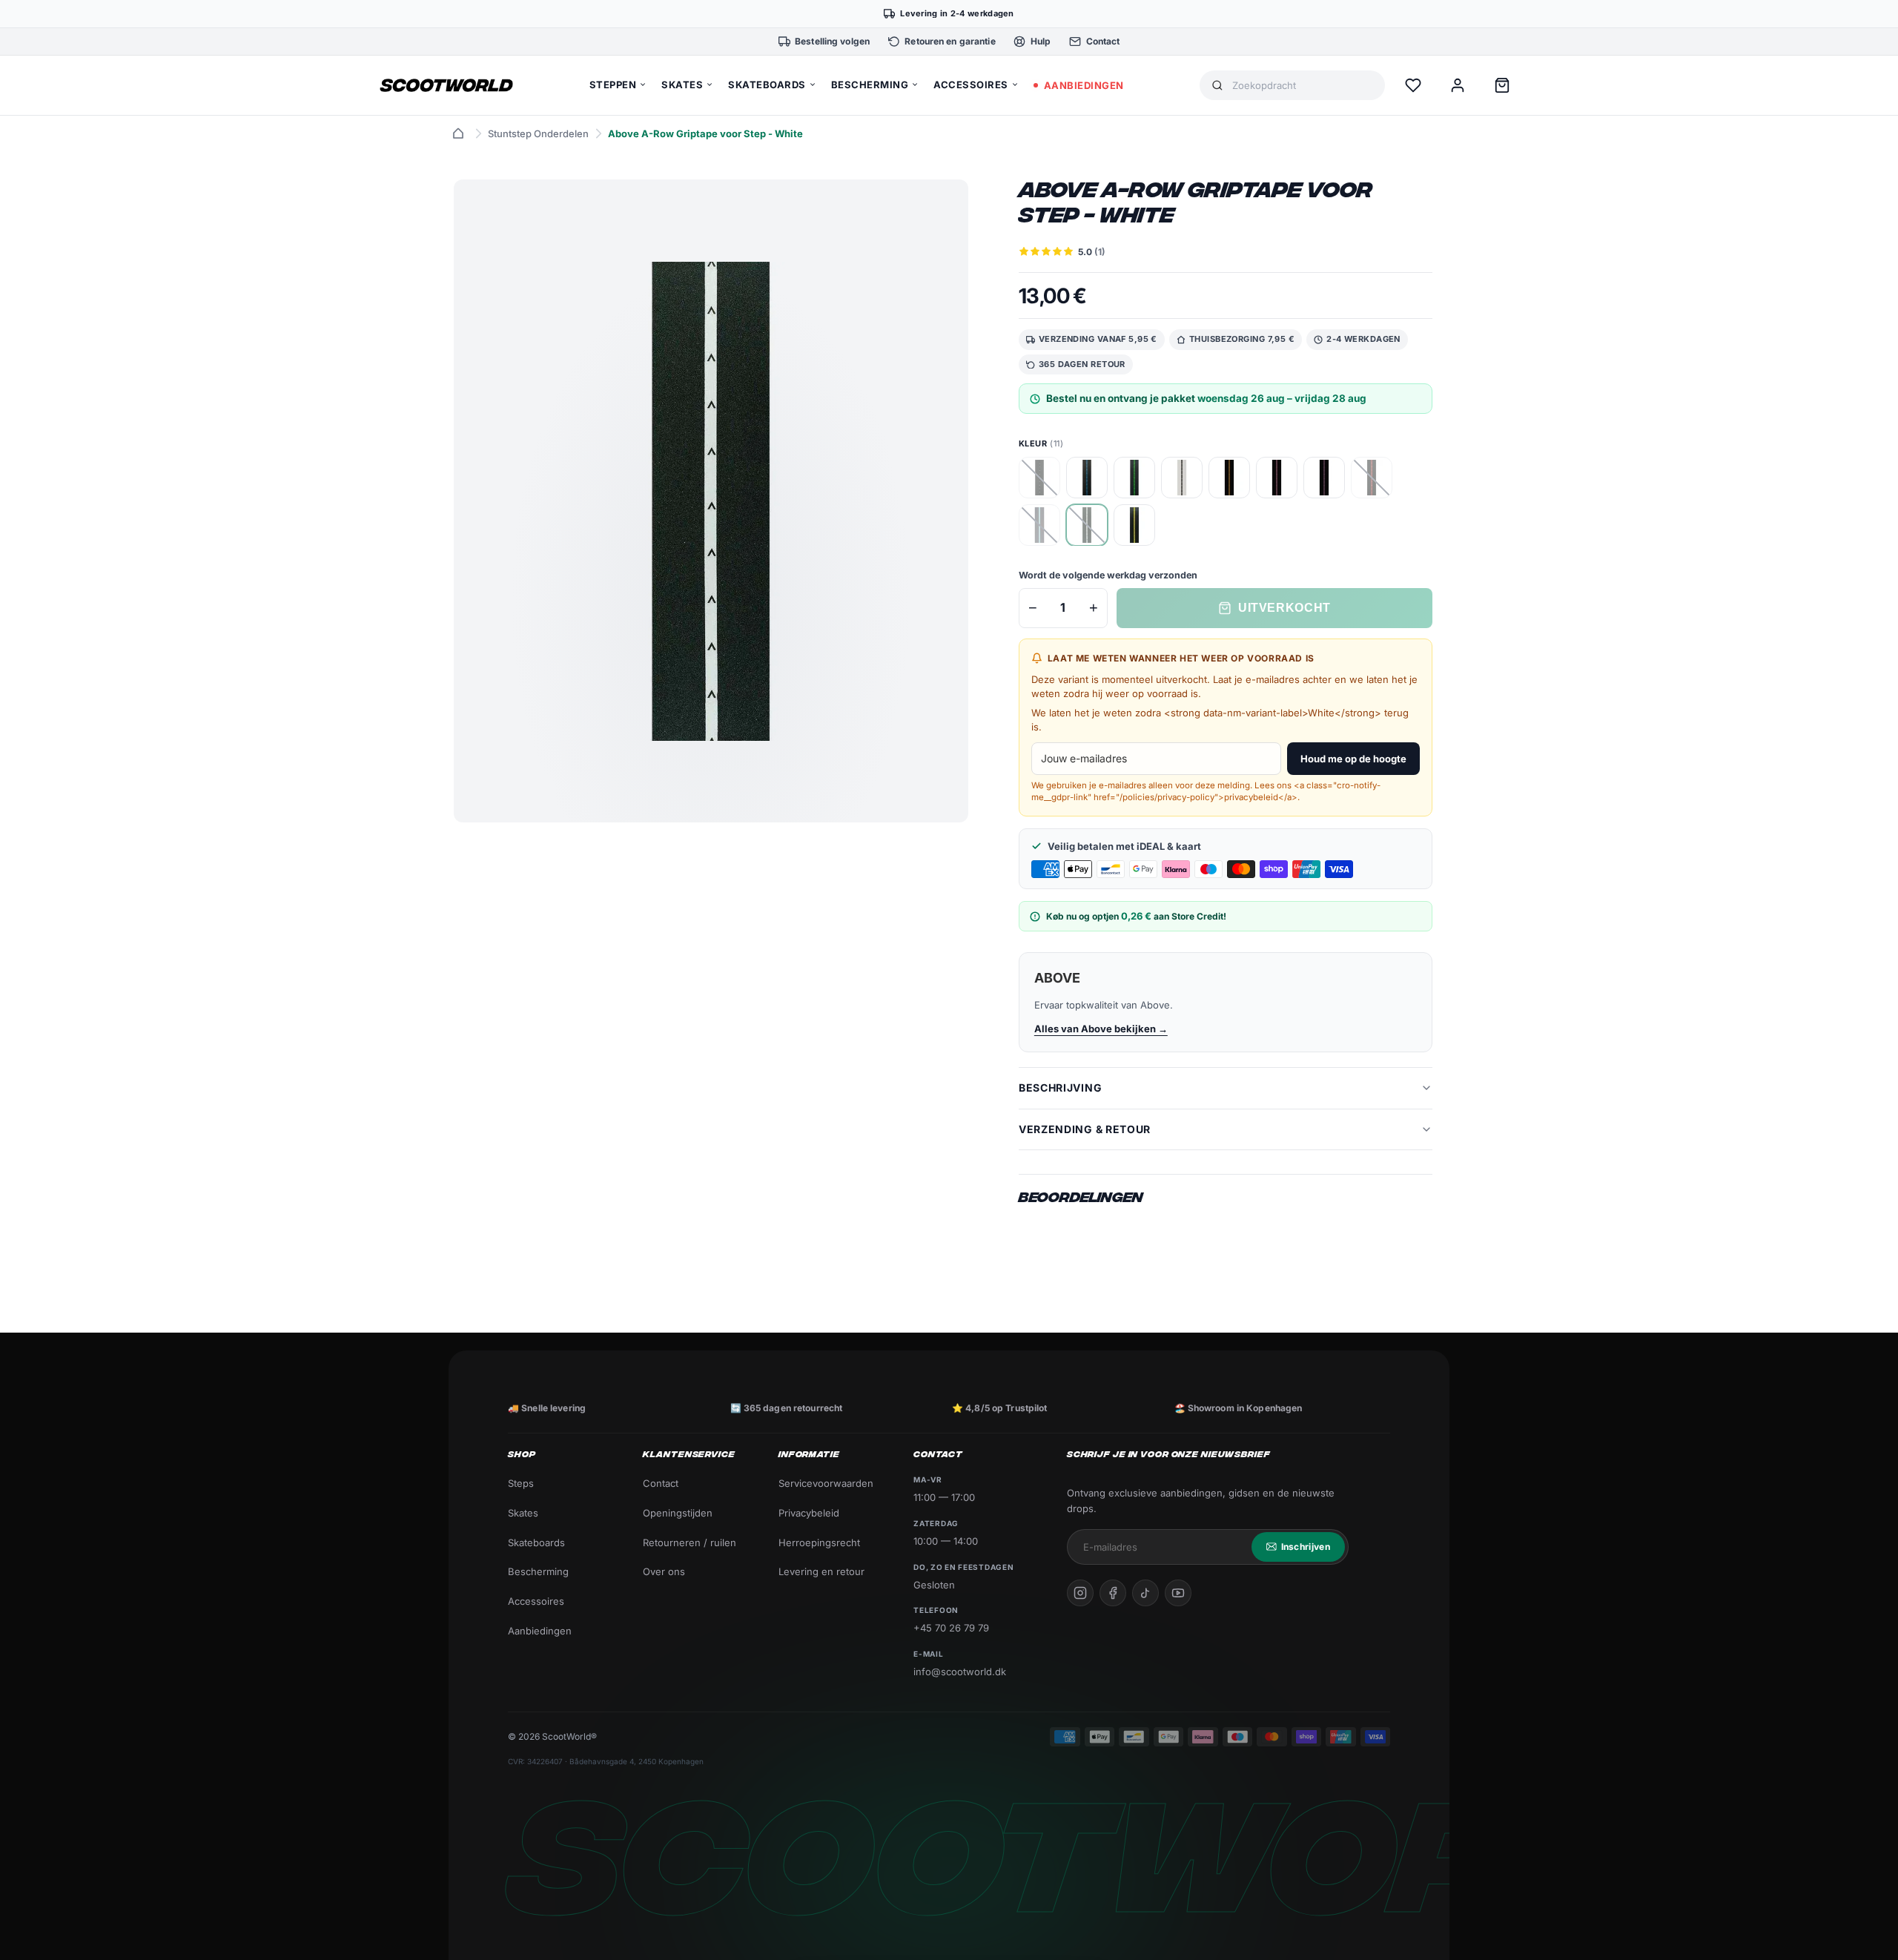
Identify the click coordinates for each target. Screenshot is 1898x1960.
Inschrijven (1306, 1547)
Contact (661, 1483)
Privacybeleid (809, 1513)
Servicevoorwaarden (826, 1483)
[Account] (1458, 85)
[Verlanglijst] (1413, 85)
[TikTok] (1145, 1593)
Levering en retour (821, 1571)
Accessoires (536, 1601)
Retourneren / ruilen (690, 1542)
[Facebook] (1113, 1593)
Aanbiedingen (540, 1631)
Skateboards (536, 1542)
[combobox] (1303, 86)
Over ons (664, 1571)
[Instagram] (1080, 1593)
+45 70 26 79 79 (951, 1628)
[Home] (458, 133)
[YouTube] (1178, 1593)
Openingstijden (678, 1513)
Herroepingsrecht (819, 1542)
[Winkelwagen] (1502, 85)
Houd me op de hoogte (1353, 759)
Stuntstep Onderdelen (538, 133)
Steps (521, 1483)
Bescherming (538, 1571)
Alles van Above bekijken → (1101, 1029)
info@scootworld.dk (960, 1672)
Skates (523, 1513)
